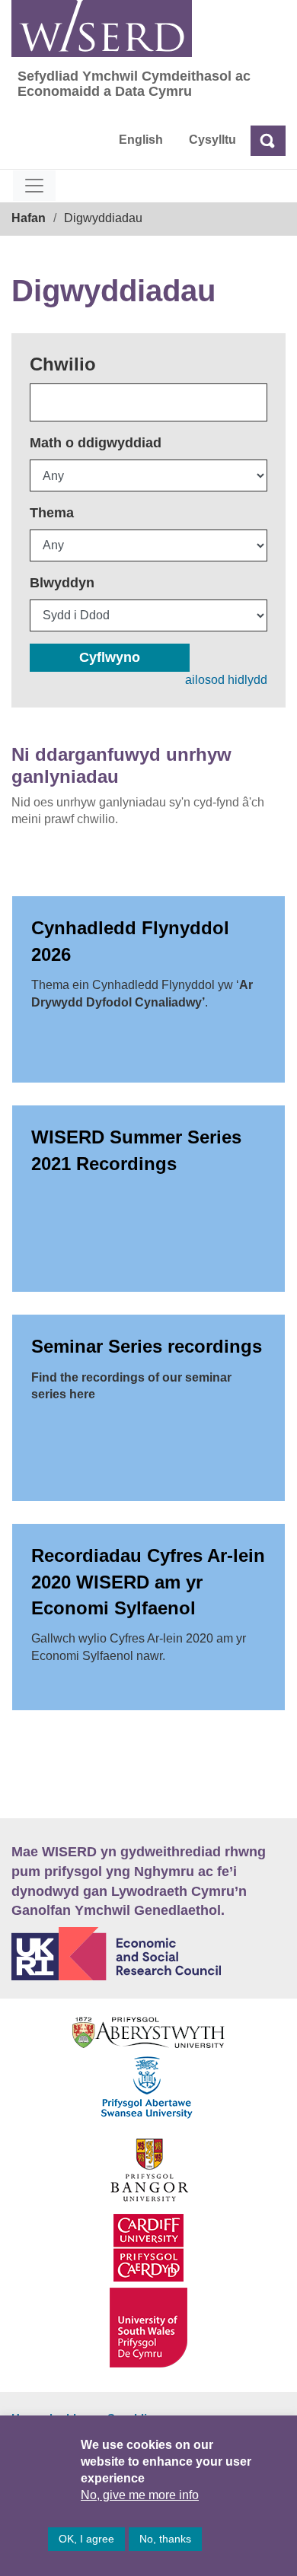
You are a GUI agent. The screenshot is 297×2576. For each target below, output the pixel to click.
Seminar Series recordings (147, 1346)
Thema (52, 513)
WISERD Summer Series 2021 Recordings (136, 1150)
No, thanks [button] (165, 2539)
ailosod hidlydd (226, 680)
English (141, 140)
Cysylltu (212, 140)
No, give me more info (140, 2495)
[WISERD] (102, 29)
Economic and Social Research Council (148, 1954)
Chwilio (63, 364)
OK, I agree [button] (86, 2539)
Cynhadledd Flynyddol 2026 (130, 941)
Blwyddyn (62, 583)
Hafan (29, 218)
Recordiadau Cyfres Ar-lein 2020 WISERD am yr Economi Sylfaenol (148, 1582)
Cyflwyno (110, 657)
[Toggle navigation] (34, 186)
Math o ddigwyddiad (96, 443)
